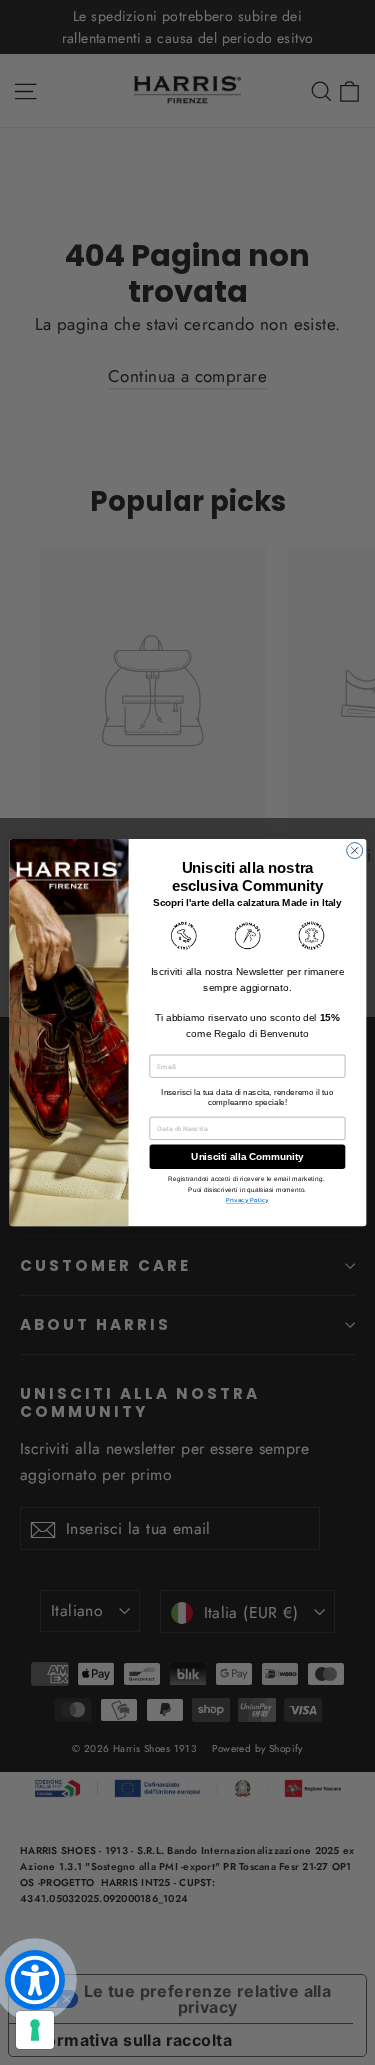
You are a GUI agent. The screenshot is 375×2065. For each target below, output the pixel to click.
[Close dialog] (354, 850)
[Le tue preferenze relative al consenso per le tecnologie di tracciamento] (35, 2030)
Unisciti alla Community (247, 1156)
